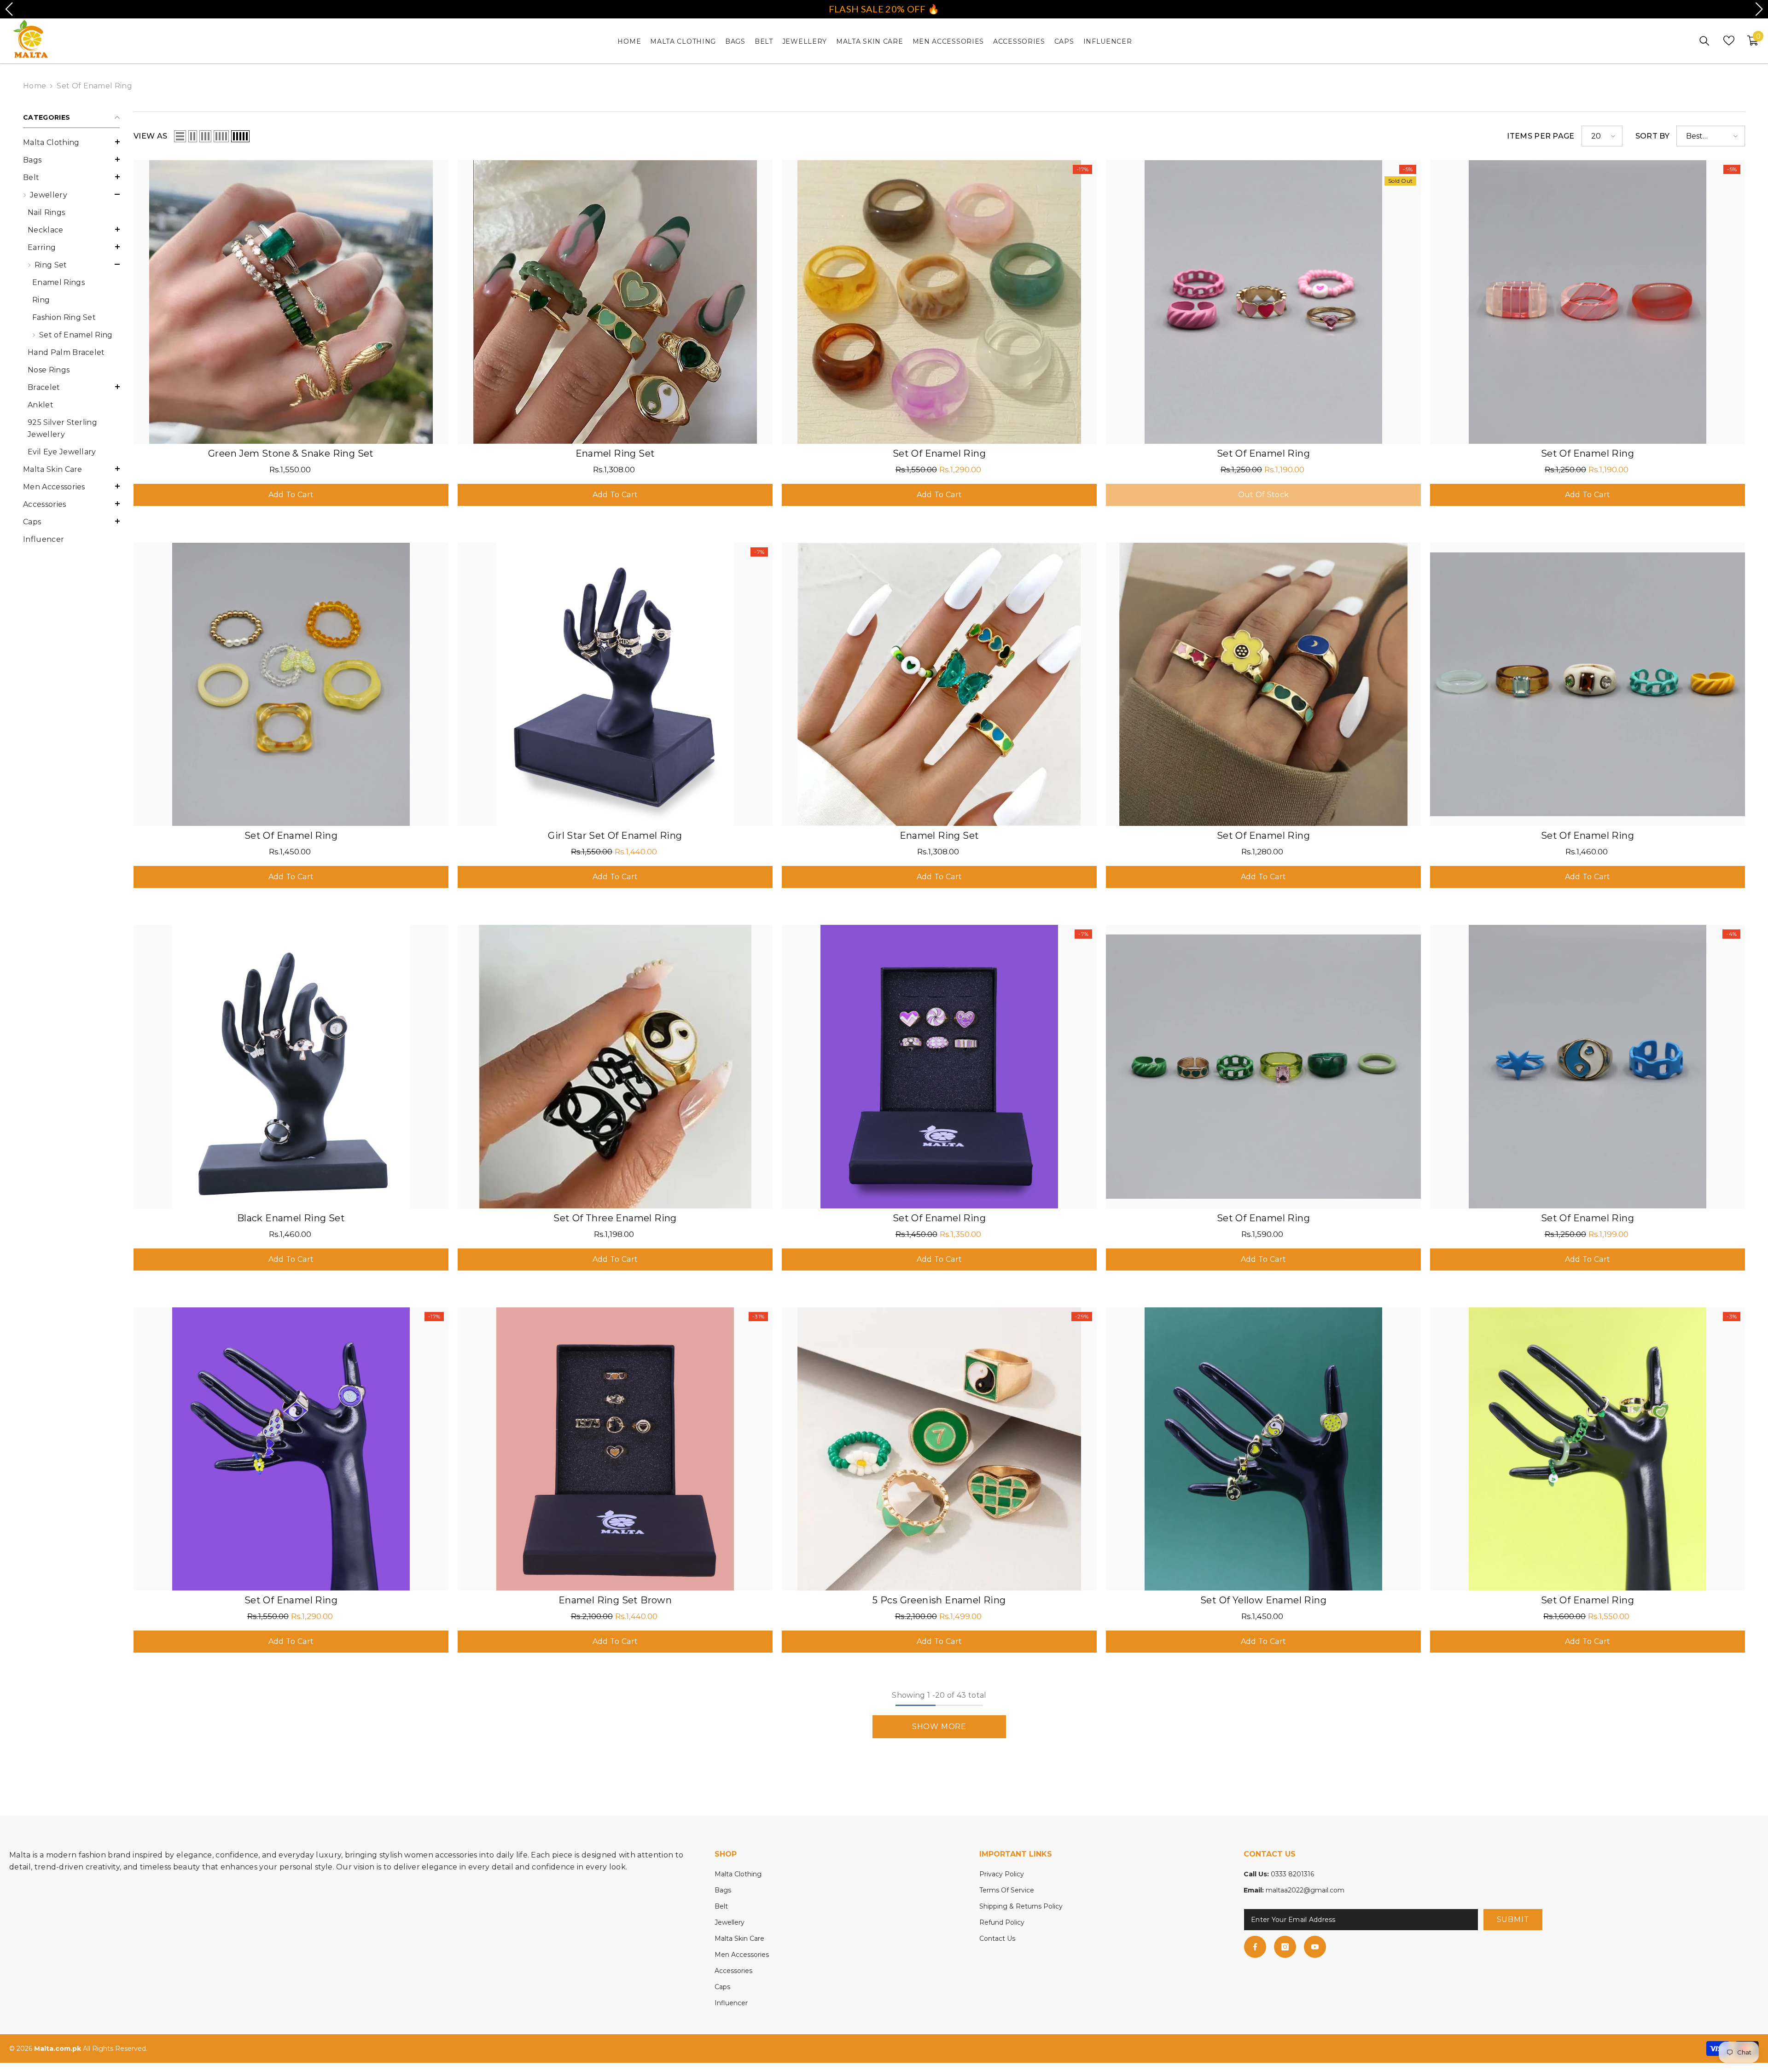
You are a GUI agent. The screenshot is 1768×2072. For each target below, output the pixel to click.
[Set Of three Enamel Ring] (615, 1067)
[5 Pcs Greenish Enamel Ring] (939, 1449)
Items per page (1541, 136)
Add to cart (291, 495)
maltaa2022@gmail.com (1305, 1890)
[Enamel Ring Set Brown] (615, 1449)
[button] (71, 159)
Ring (41, 300)
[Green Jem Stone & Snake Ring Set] (291, 302)
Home (35, 86)
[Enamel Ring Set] (615, 302)
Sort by (1652, 136)
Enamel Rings (58, 282)
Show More (939, 1727)
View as (150, 136)
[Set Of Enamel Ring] (939, 302)
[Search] (1704, 41)
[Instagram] (1285, 1947)
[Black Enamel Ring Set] (291, 1067)
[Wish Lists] (1729, 41)
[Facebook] (1255, 1947)
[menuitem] (71, 143)
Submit (1513, 1919)
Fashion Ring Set (64, 317)
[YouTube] (1315, 1947)
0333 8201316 (1292, 1874)
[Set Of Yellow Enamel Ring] (1263, 1449)
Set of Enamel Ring (94, 86)
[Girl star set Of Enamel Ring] (615, 685)
